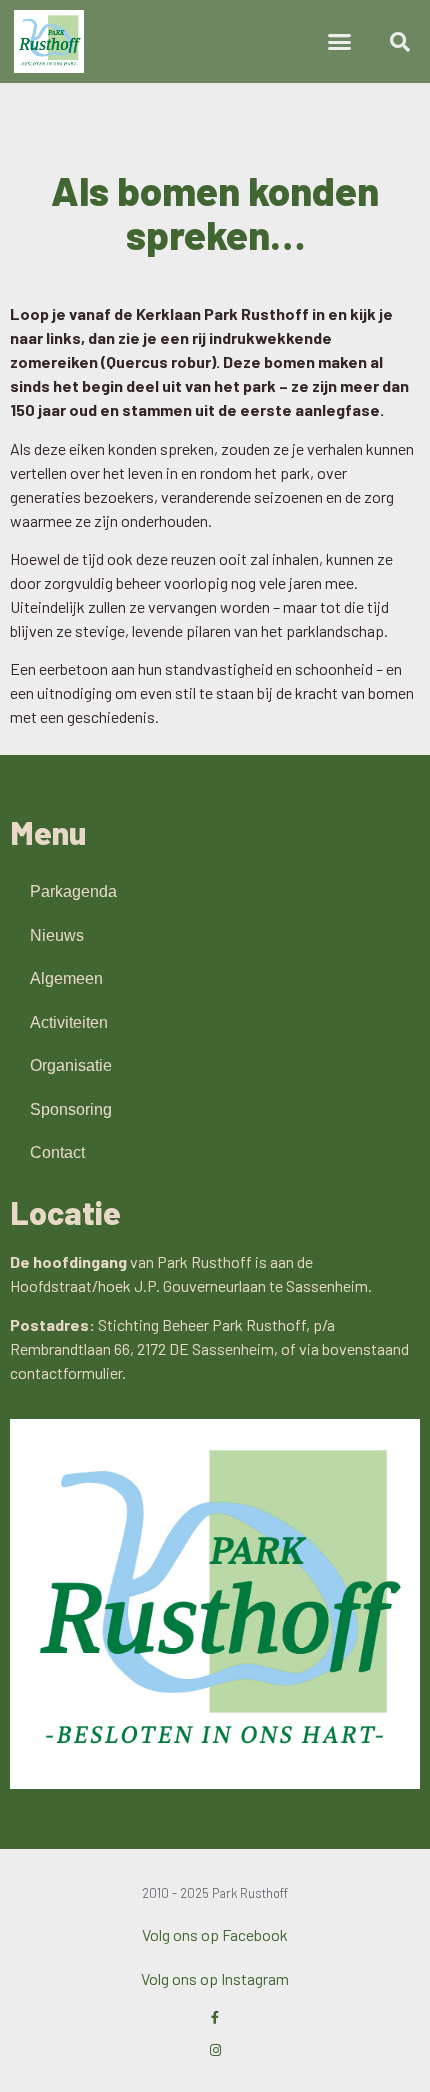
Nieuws (57, 935)
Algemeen (66, 978)
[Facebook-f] (215, 2017)
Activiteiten (69, 1022)
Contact (57, 1152)
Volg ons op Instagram (215, 1978)
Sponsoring (71, 1109)
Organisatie (71, 1065)
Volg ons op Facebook (215, 1934)
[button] (340, 42)
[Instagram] (215, 2050)
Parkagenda (73, 891)
